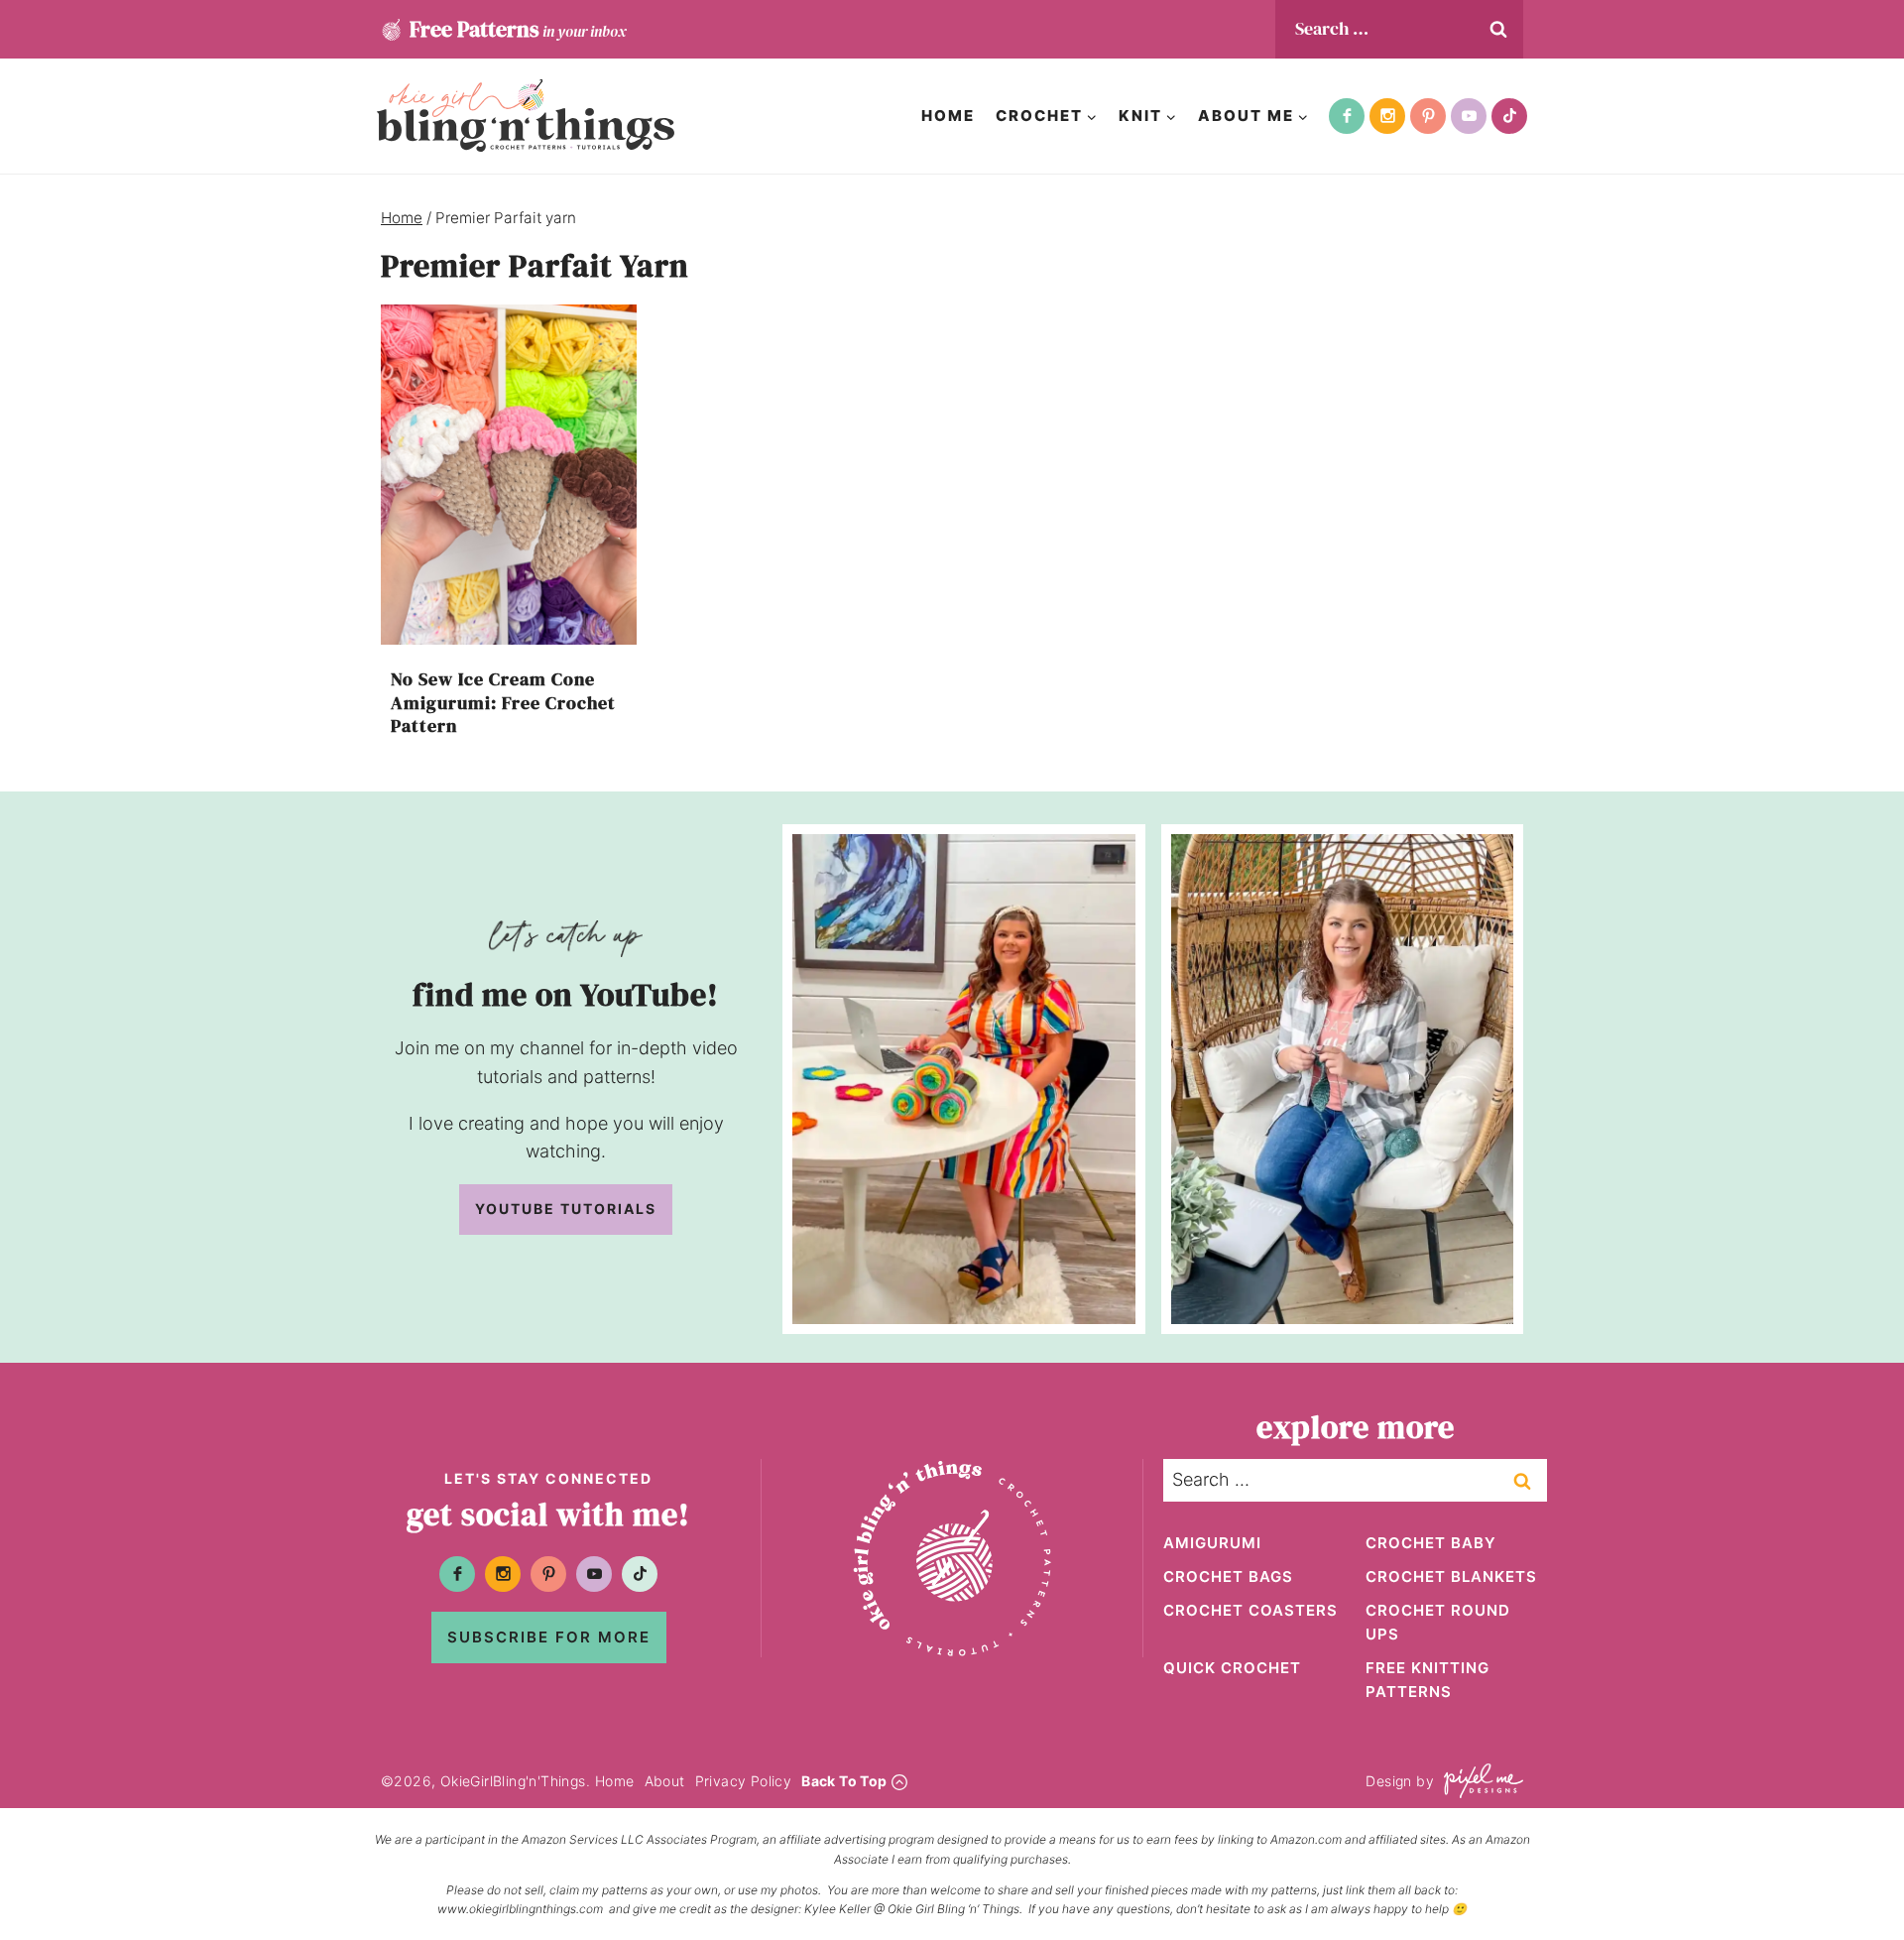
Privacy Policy (744, 1781)
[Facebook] (1347, 116)
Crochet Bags (1228, 1576)
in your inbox (518, 29)
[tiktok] (1509, 116)
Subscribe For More (549, 1637)
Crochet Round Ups (1438, 1622)
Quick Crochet (1232, 1668)
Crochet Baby (1431, 1543)
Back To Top (844, 1781)
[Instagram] (1387, 116)
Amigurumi (1212, 1543)
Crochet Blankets (1451, 1576)
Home (948, 116)
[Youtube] (1469, 116)
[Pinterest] (1428, 116)
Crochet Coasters (1250, 1610)
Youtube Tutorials (566, 1209)
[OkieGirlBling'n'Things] (526, 116)
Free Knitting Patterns (1428, 1680)
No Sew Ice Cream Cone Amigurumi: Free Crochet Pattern (503, 702)
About (665, 1781)
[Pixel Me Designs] (1479, 1781)
